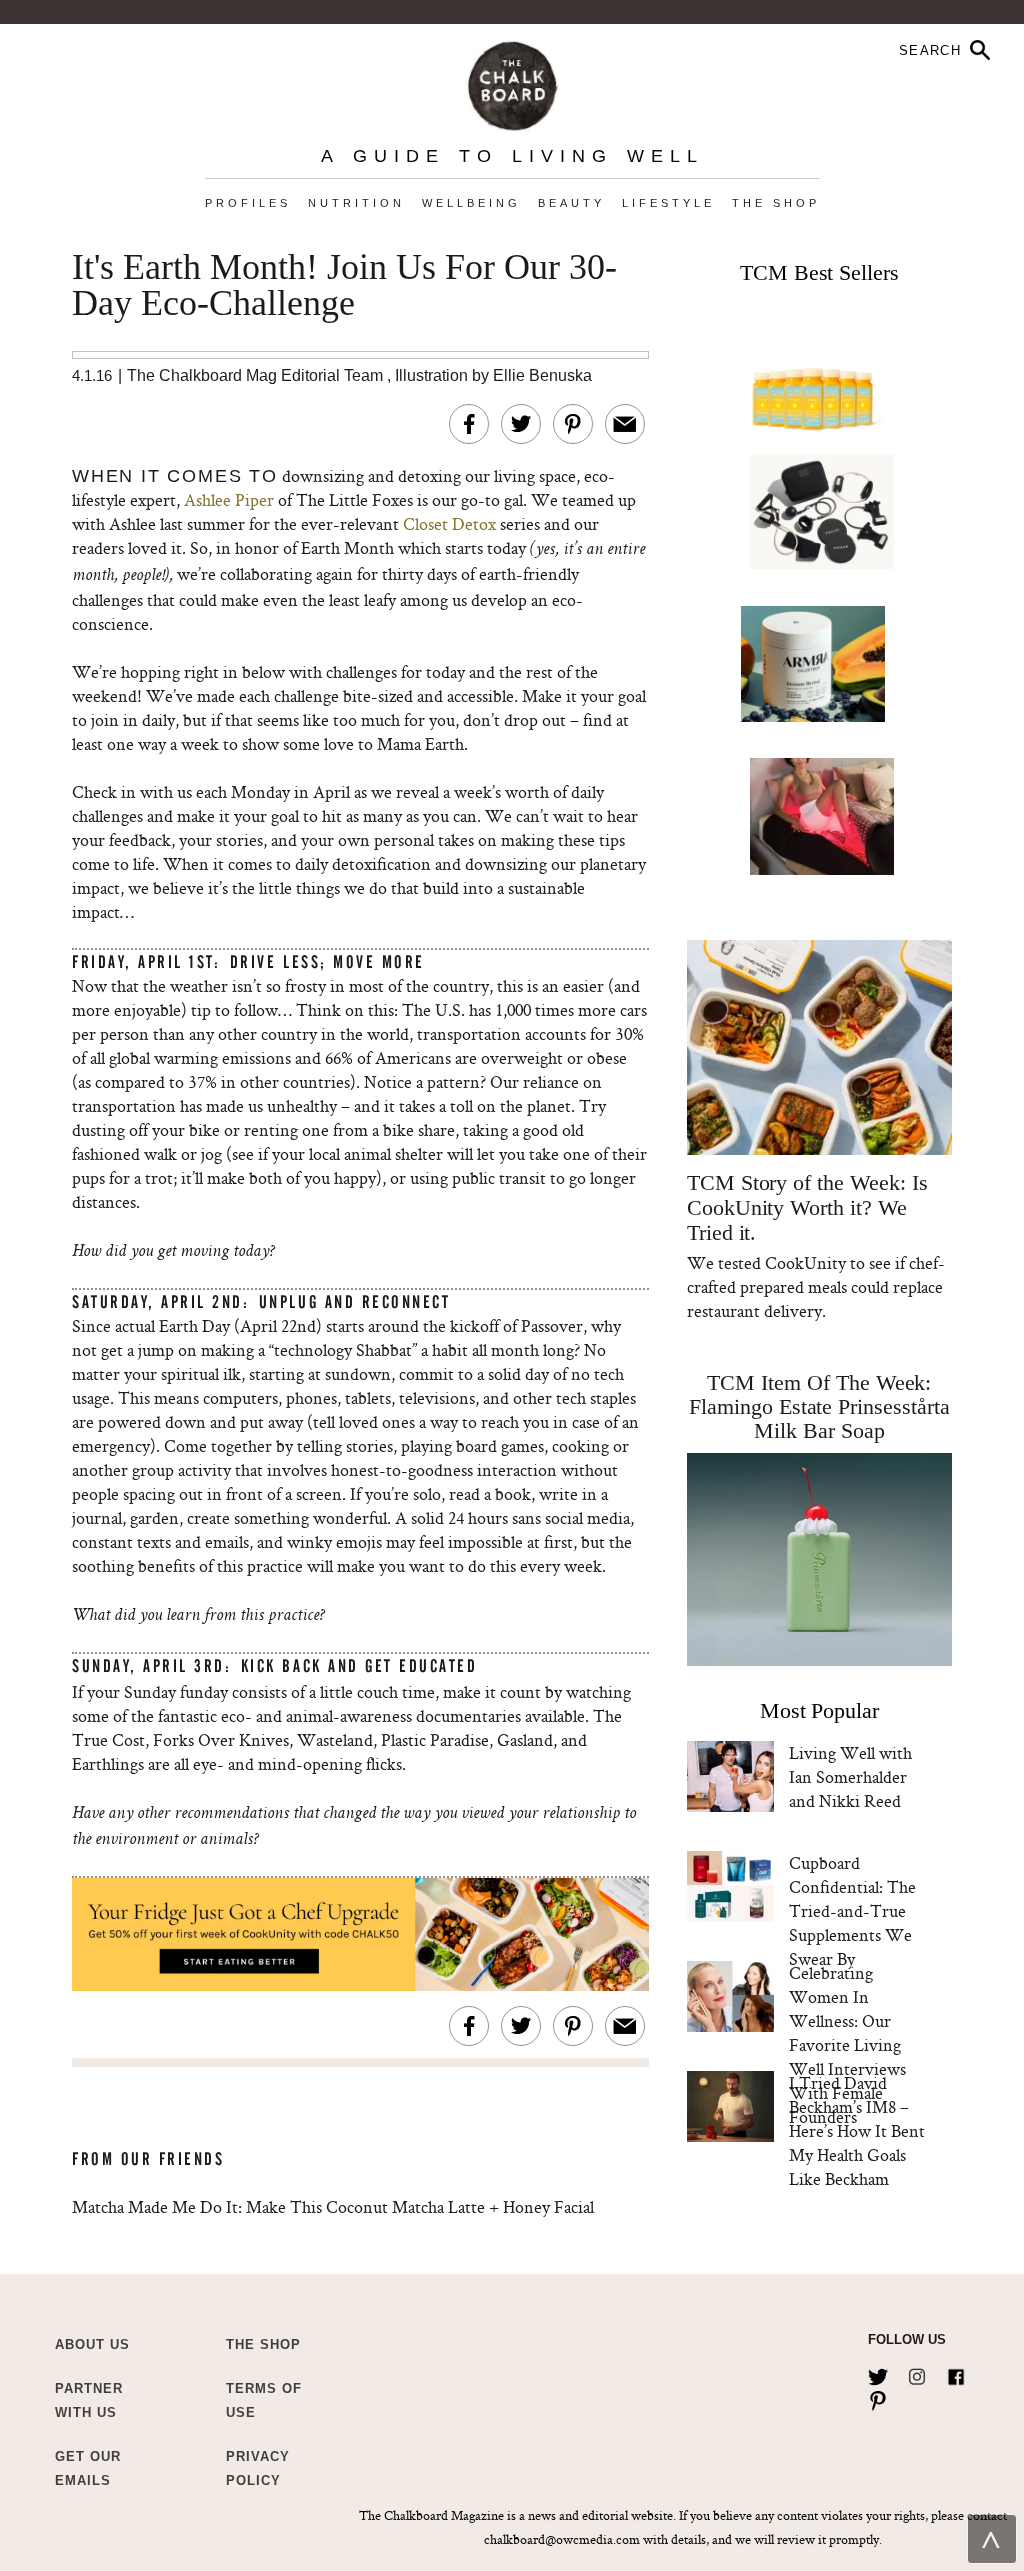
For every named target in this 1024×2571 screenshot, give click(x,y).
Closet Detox (449, 523)
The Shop (776, 203)
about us (92, 2344)
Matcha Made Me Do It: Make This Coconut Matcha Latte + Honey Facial (333, 2206)
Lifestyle (668, 203)
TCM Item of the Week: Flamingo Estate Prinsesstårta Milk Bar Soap (819, 1406)
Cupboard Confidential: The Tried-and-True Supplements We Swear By (852, 1910)
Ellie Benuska (542, 375)
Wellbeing (471, 203)
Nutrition (356, 203)
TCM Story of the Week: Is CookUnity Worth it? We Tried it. (807, 1207)
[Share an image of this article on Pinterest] (573, 424)
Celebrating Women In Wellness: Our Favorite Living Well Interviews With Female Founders (847, 2044)
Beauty (571, 203)
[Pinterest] (878, 2397)
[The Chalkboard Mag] (512, 81)
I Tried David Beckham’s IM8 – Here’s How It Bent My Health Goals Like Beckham (857, 2130)
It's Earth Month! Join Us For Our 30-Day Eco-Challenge (344, 286)
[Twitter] (878, 2373)
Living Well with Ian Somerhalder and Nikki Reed (850, 1776)
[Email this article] (625, 424)
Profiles (248, 203)
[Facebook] (956, 2373)
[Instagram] (917, 2373)
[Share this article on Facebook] (469, 424)
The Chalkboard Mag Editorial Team (257, 375)
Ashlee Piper (229, 499)
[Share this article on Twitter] (521, 424)
